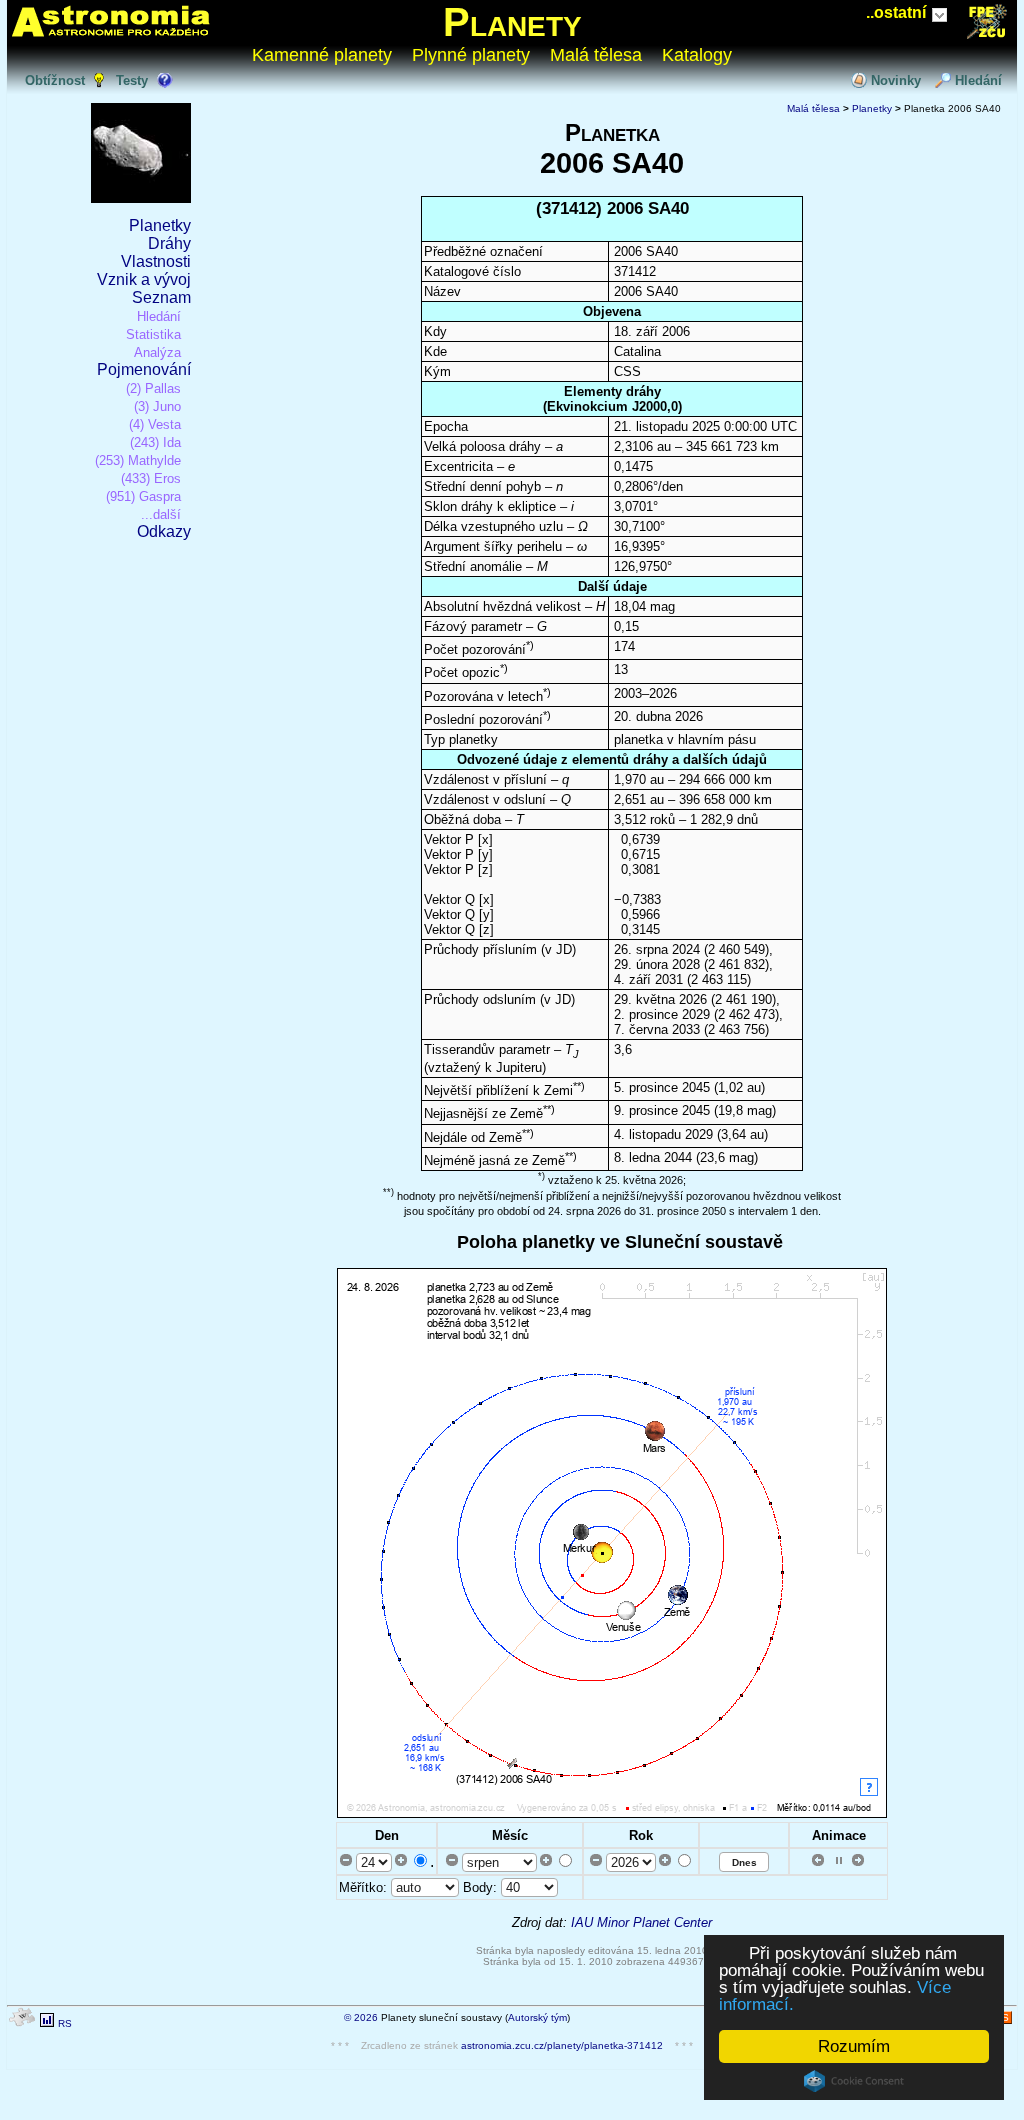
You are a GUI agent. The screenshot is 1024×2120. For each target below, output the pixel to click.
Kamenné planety (322, 55)
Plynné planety (471, 55)
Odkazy (164, 531)
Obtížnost (55, 80)
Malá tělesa (596, 55)
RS (65, 2023)
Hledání (978, 80)
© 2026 (361, 2017)
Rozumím (854, 2046)
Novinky (896, 80)
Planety (512, 22)
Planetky (160, 225)
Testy (132, 80)
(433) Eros (151, 478)
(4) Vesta (155, 424)
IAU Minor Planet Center (641, 1922)
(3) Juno (157, 406)
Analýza (157, 352)
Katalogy (697, 55)
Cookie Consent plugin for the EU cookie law (854, 2081)
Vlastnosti (156, 261)
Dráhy (169, 243)
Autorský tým (537, 2017)
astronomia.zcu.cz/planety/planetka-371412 (562, 2045)
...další (161, 514)
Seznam (161, 297)
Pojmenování (144, 369)
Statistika (153, 334)
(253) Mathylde (138, 460)
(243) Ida (155, 442)
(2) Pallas (153, 388)
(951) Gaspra (143, 496)
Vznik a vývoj (144, 279)
